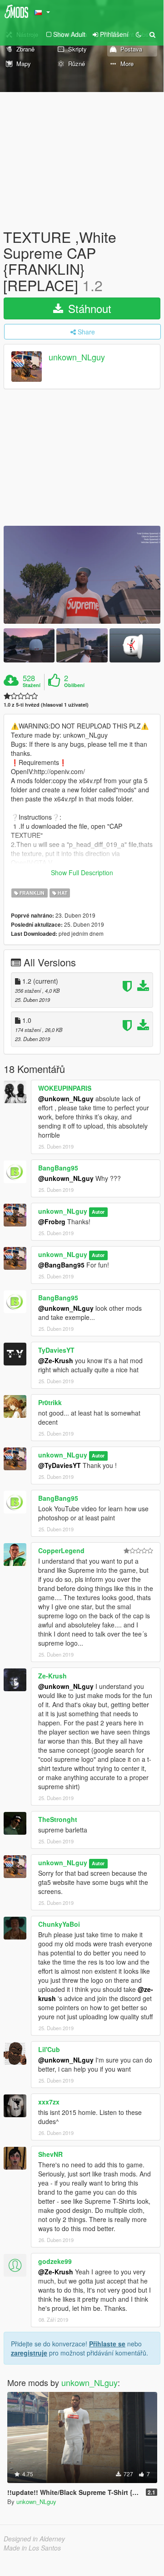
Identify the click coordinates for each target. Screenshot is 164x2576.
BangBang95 (58, 1168)
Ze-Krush (52, 1676)
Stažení (32, 685)
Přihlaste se (107, 2344)
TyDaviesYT (56, 1350)
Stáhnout (88, 308)
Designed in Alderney (34, 2539)
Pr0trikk (50, 1402)
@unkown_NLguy (66, 1098)
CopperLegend (61, 1550)
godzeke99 (55, 2261)
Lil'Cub (49, 2049)
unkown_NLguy (77, 357)
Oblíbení (74, 685)
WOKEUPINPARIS (65, 1088)
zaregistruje (29, 2353)
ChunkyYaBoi (59, 1924)
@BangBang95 (61, 1265)
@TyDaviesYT (60, 1465)
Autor (98, 1212)
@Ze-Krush (56, 1360)
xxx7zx (49, 2102)
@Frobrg (52, 1221)
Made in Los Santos (32, 2548)
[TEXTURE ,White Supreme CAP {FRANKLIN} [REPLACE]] (82, 575)
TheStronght (58, 1819)
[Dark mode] (139, 34)
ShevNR (50, 2154)
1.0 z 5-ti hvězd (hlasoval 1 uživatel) (46, 705)
